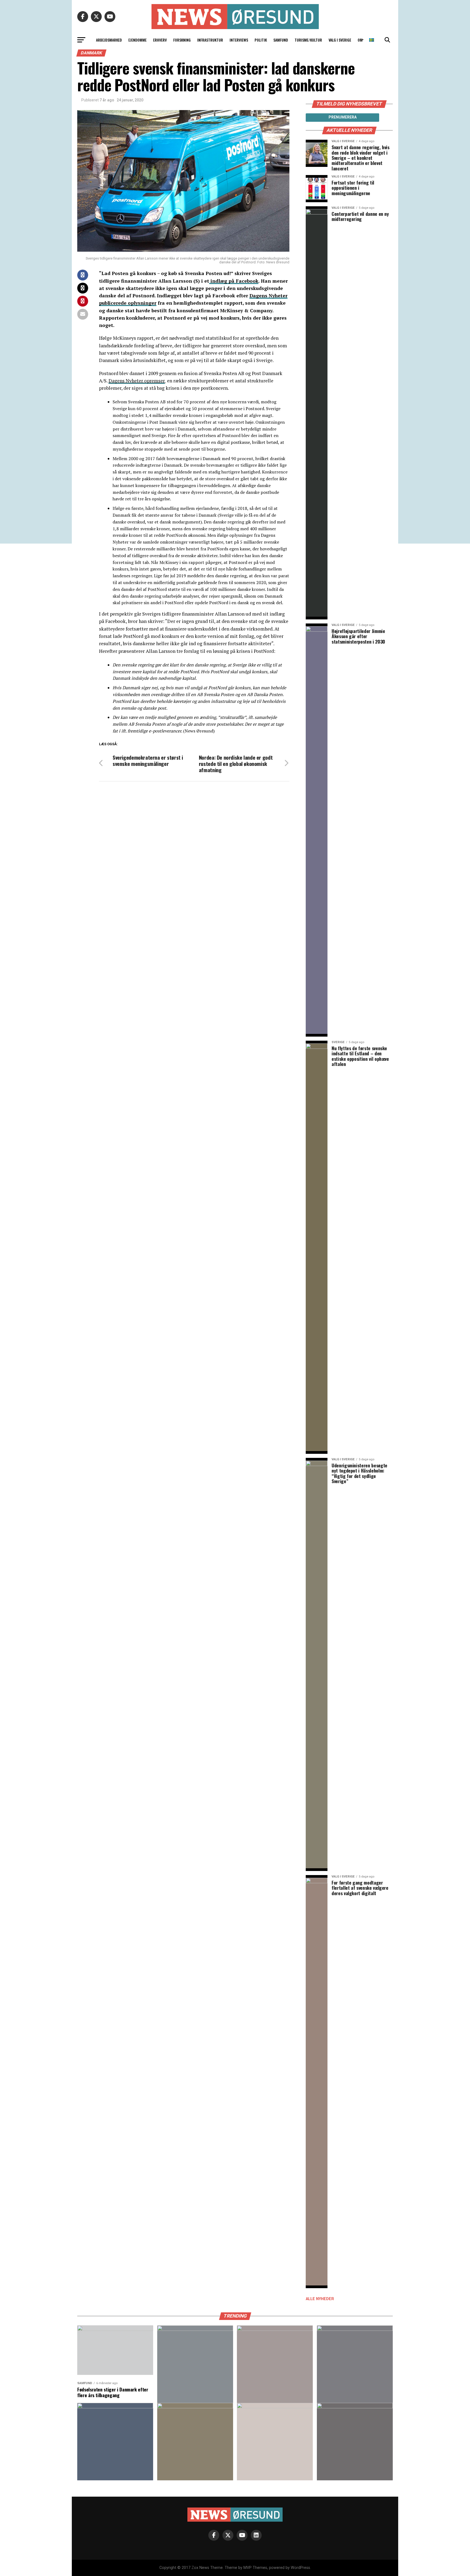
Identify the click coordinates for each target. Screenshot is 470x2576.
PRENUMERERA (343, 117)
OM (360, 40)
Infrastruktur (210, 40)
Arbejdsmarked (109, 40)
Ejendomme (137, 40)
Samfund (281, 40)
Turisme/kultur (308, 40)
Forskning (182, 40)
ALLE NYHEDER (320, 2299)
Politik (261, 40)
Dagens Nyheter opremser (137, 381)
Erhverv (160, 40)
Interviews (239, 40)
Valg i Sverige (340, 40)
